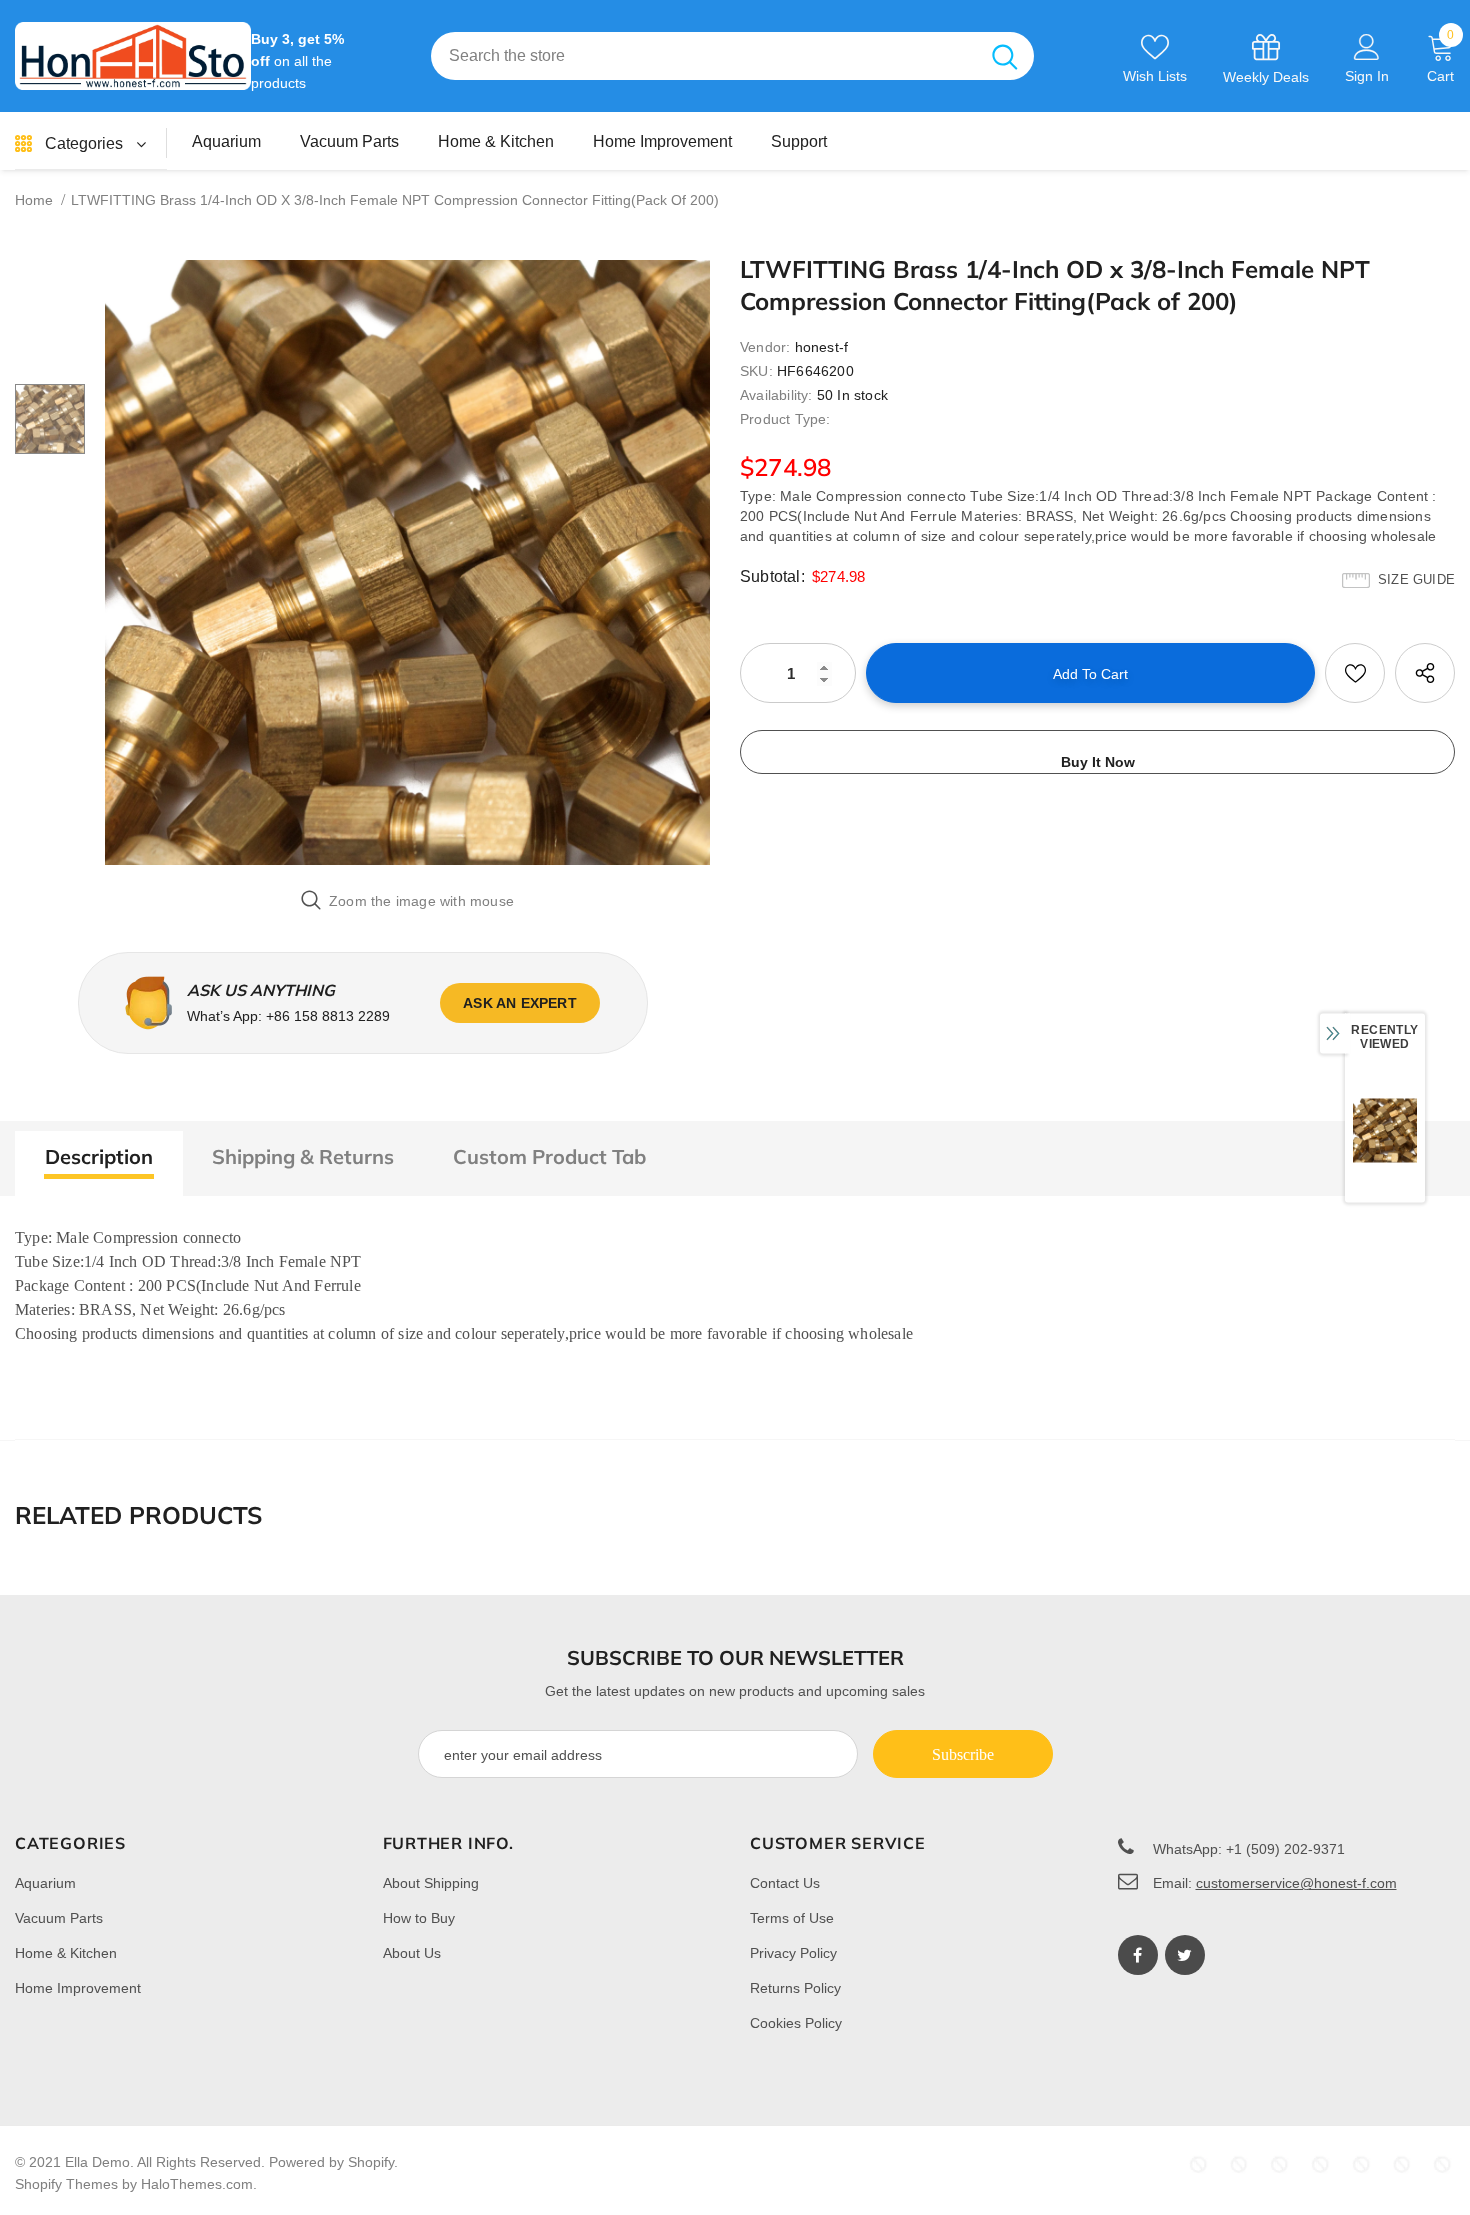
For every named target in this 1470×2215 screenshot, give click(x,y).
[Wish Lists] (1355, 673)
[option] (407, 562)
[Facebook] (1138, 1955)
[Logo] (133, 55)
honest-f (822, 347)
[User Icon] (1367, 46)
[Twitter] (1185, 1955)
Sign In (1367, 76)
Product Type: (785, 419)
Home (34, 200)
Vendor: (765, 347)
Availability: (776, 395)
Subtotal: (772, 576)
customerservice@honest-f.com (1296, 1883)
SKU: (756, 371)
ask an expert (520, 1003)
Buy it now (1098, 762)
